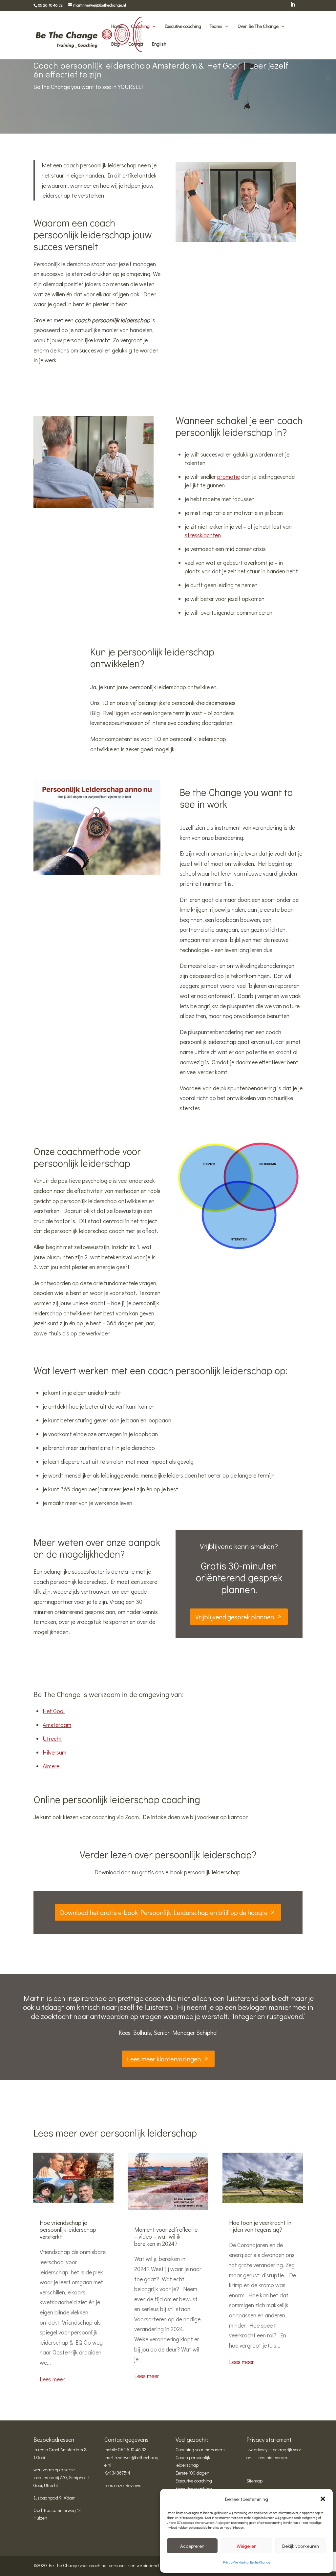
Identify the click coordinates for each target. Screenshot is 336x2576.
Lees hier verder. (272, 2457)
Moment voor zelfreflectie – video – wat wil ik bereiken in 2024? (166, 2236)
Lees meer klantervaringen (164, 2059)
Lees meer (52, 2379)
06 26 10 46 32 (132, 2449)
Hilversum (54, 1752)
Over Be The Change (258, 27)
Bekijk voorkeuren (301, 2546)
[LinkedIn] (293, 7)
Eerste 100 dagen (192, 2473)
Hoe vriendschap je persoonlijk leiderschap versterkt (68, 2230)
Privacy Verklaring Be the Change (247, 2562)
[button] (323, 2499)
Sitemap (254, 2481)
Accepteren (192, 2546)
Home (117, 27)
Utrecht (52, 1738)
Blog (115, 44)
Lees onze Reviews (123, 2485)
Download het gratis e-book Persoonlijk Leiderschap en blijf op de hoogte (164, 1912)
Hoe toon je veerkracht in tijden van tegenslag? (260, 2226)
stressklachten (203, 535)
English (159, 44)
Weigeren (247, 2546)
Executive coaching (183, 27)
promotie (229, 477)
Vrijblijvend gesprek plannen (235, 1617)
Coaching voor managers (200, 2449)
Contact (136, 44)
